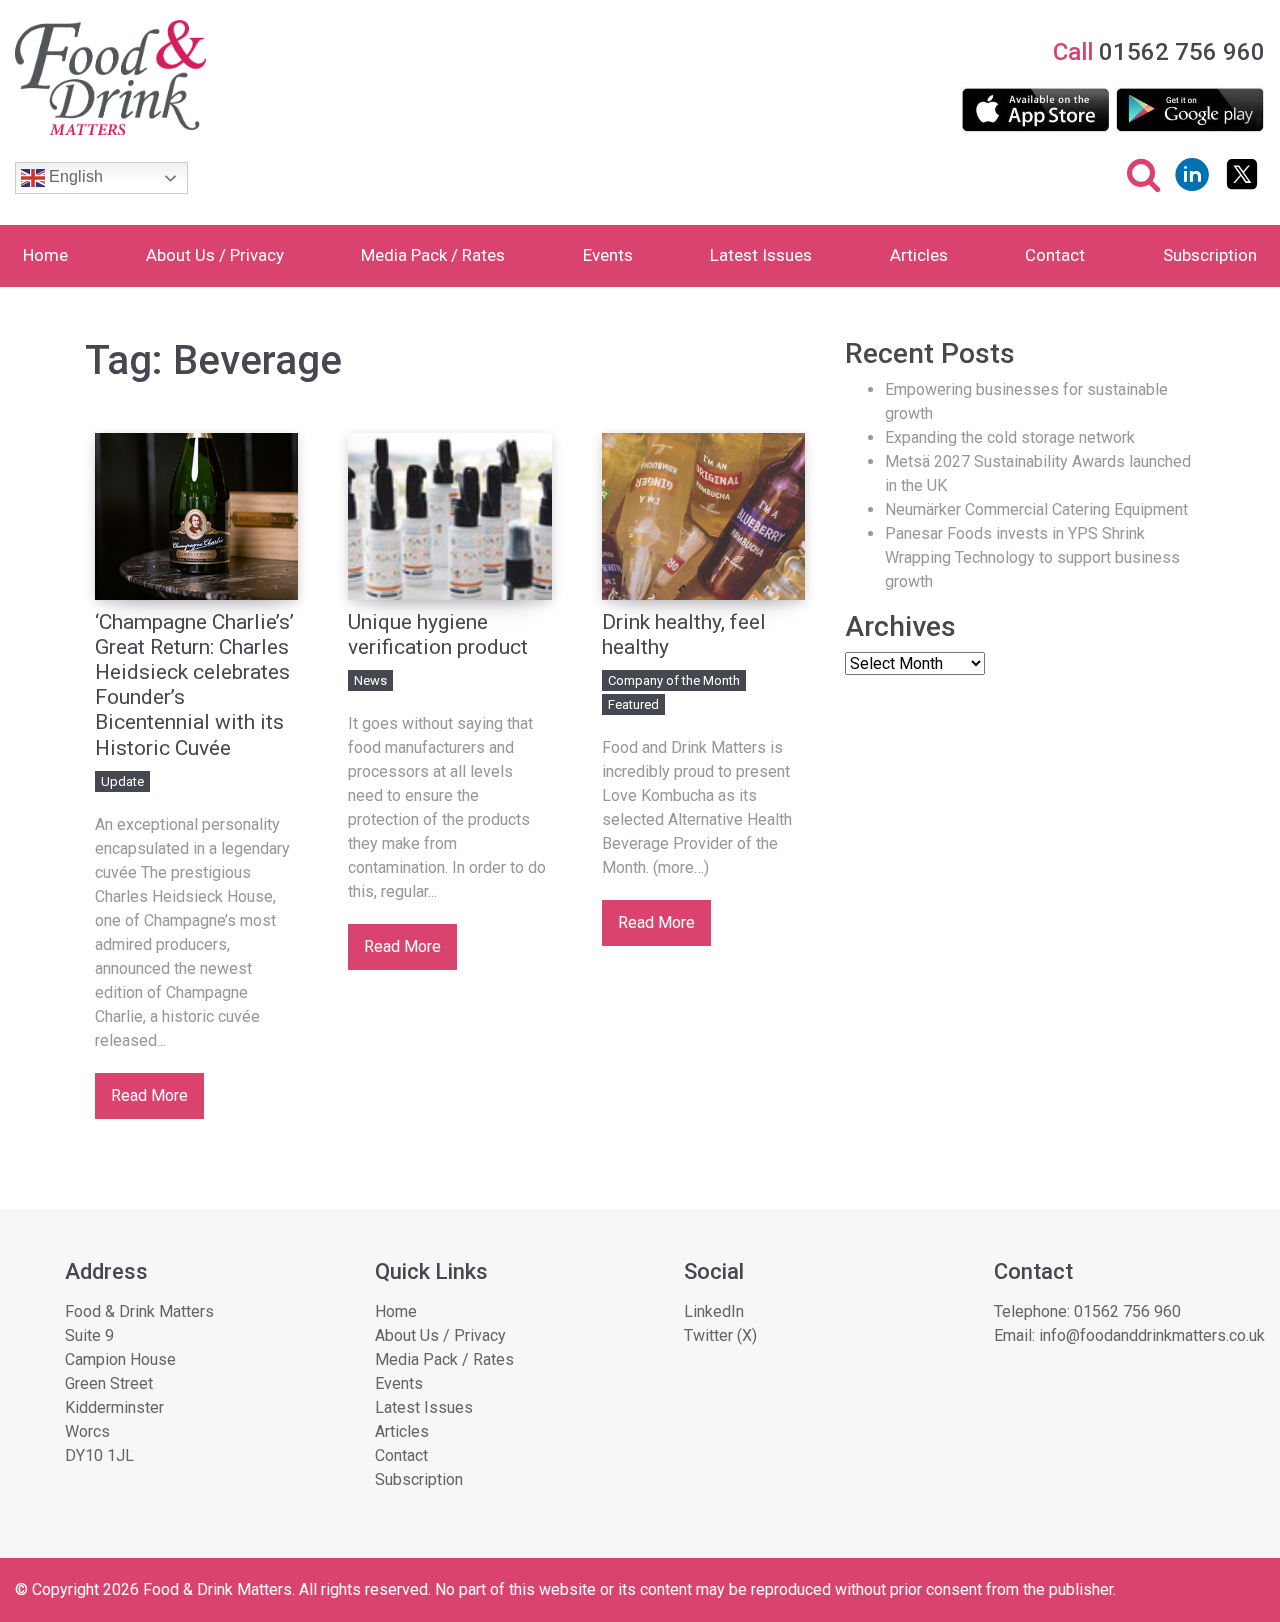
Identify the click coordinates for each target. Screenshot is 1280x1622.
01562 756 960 (1127, 1311)
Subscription (1210, 255)
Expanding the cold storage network (1010, 437)
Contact (1055, 255)
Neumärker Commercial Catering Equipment (1036, 509)
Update (122, 781)
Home (45, 255)
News (370, 680)
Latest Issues (761, 255)
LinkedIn (714, 1311)
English (74, 176)
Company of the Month (674, 680)
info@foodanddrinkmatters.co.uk (1152, 1335)
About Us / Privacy (215, 255)
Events (608, 255)
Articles (919, 255)
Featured (633, 704)
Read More (149, 1095)
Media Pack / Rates (433, 255)
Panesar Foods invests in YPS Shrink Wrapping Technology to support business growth (1032, 557)
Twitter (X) (720, 1335)
